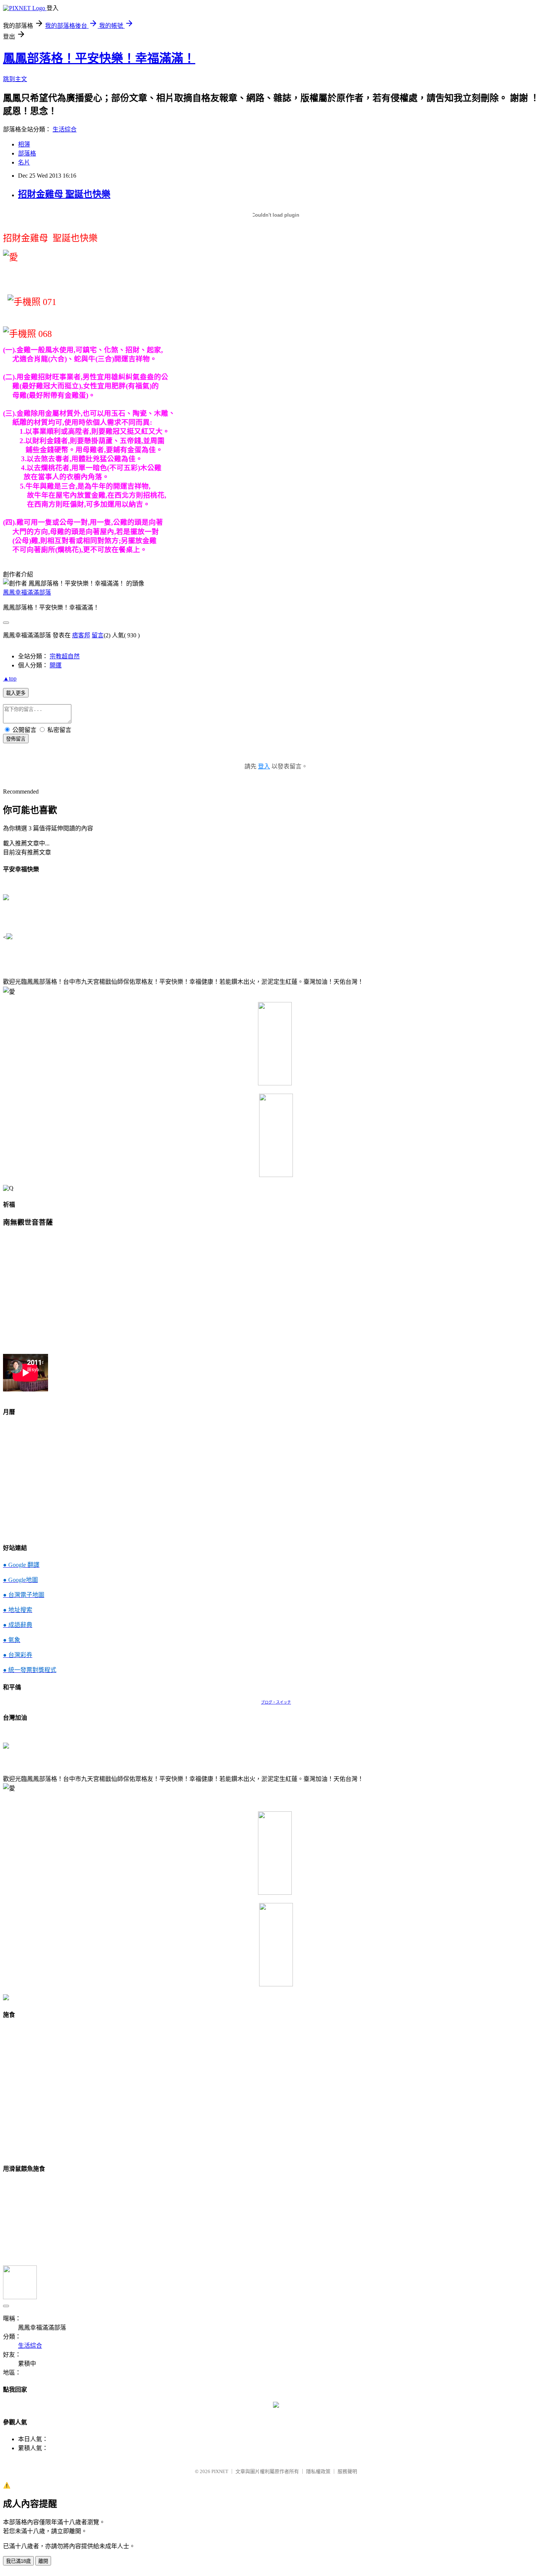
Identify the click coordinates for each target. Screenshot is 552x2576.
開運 (56, 665)
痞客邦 (81, 635)
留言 (98, 635)
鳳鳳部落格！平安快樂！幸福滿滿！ (99, 58)
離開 (43, 2561)
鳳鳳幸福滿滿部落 (27, 592)
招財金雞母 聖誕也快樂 (64, 194)
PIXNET (220, 2471)
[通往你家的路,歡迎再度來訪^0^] (276, 2406)
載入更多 (16, 693)
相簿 (24, 144)
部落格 (27, 153)
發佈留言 (16, 739)
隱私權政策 (318, 2471)
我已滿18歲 (18, 2561)
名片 (24, 162)
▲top (10, 678)
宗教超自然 (65, 656)
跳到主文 (15, 79)
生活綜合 (65, 129)
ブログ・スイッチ (276, 1702)
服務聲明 (347, 2471)
